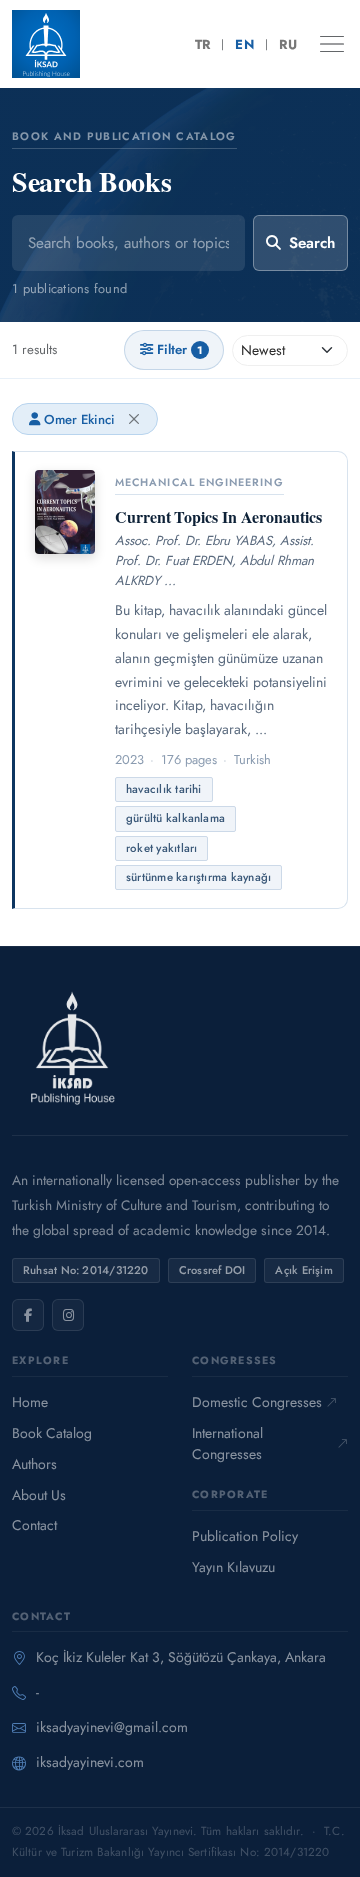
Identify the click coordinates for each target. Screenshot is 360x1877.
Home (30, 1402)
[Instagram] (68, 1315)
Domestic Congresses (257, 1402)
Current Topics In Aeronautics (218, 516)
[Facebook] (28, 1315)
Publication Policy (245, 1536)
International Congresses (227, 1443)
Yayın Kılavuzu (233, 1567)
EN (244, 44)
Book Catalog (52, 1433)
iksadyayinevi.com (90, 1762)
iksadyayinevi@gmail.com (112, 1727)
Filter (180, 349)
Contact (34, 1525)
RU (288, 44)
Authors (34, 1464)
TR (203, 44)
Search (312, 243)
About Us (39, 1495)
